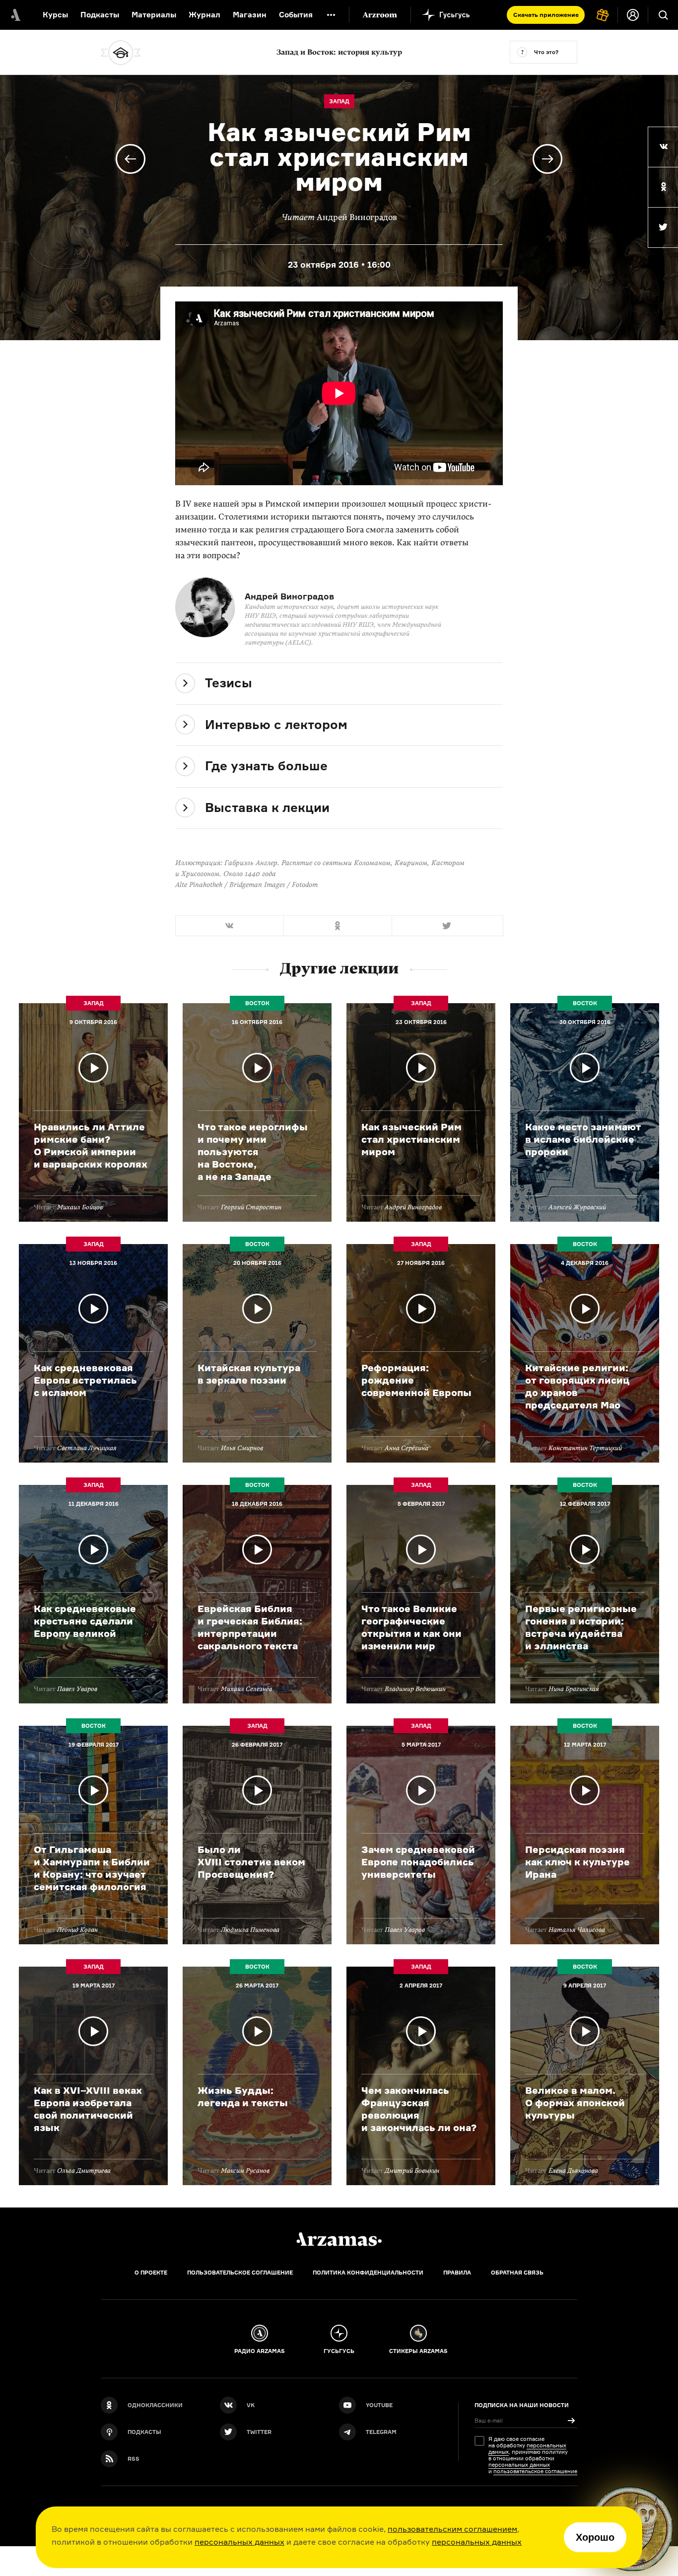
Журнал (204, 15)
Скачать (546, 15)
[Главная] (339, 2239)
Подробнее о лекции (93, 1112)
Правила (457, 2273)
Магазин (250, 15)
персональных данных (239, 2542)
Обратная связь (517, 2273)
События (296, 15)
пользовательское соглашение (535, 2471)
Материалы (154, 15)
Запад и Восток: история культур (339, 52)
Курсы (55, 15)
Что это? (546, 52)
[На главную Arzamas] (15, 15)
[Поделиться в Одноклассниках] (663, 187)
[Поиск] (663, 15)
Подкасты (100, 15)
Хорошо (595, 2537)
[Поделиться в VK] (663, 147)
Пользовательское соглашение (240, 2273)
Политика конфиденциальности (368, 2273)
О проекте (151, 2273)
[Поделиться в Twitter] (663, 227)
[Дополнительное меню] (331, 15)
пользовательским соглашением (452, 2529)
